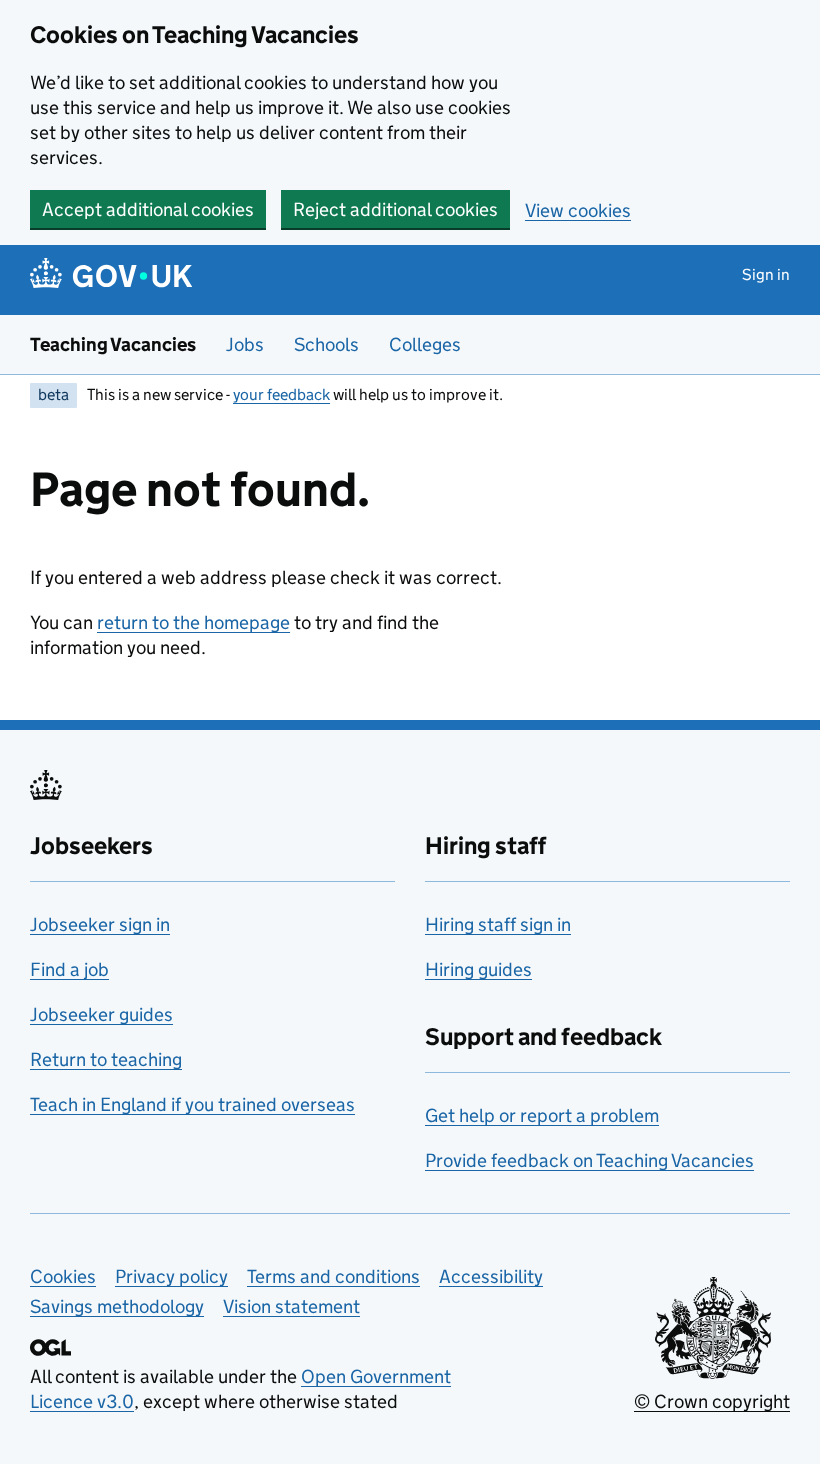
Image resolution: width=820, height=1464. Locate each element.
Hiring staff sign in (498, 924)
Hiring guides (478, 969)
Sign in (766, 274)
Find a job (69, 969)
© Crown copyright (712, 1401)
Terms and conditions (333, 1276)
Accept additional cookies (148, 209)
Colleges (425, 344)
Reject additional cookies (395, 209)
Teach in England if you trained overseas (192, 1104)
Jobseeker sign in (100, 924)
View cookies (578, 210)
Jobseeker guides (101, 1014)
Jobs (245, 344)
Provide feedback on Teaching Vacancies (589, 1160)
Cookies (63, 1276)
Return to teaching (106, 1059)
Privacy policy (171, 1276)
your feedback (281, 394)
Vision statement (291, 1306)
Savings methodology (117, 1306)
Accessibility (491, 1276)
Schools (326, 344)
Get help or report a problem (542, 1115)
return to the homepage (193, 622)
